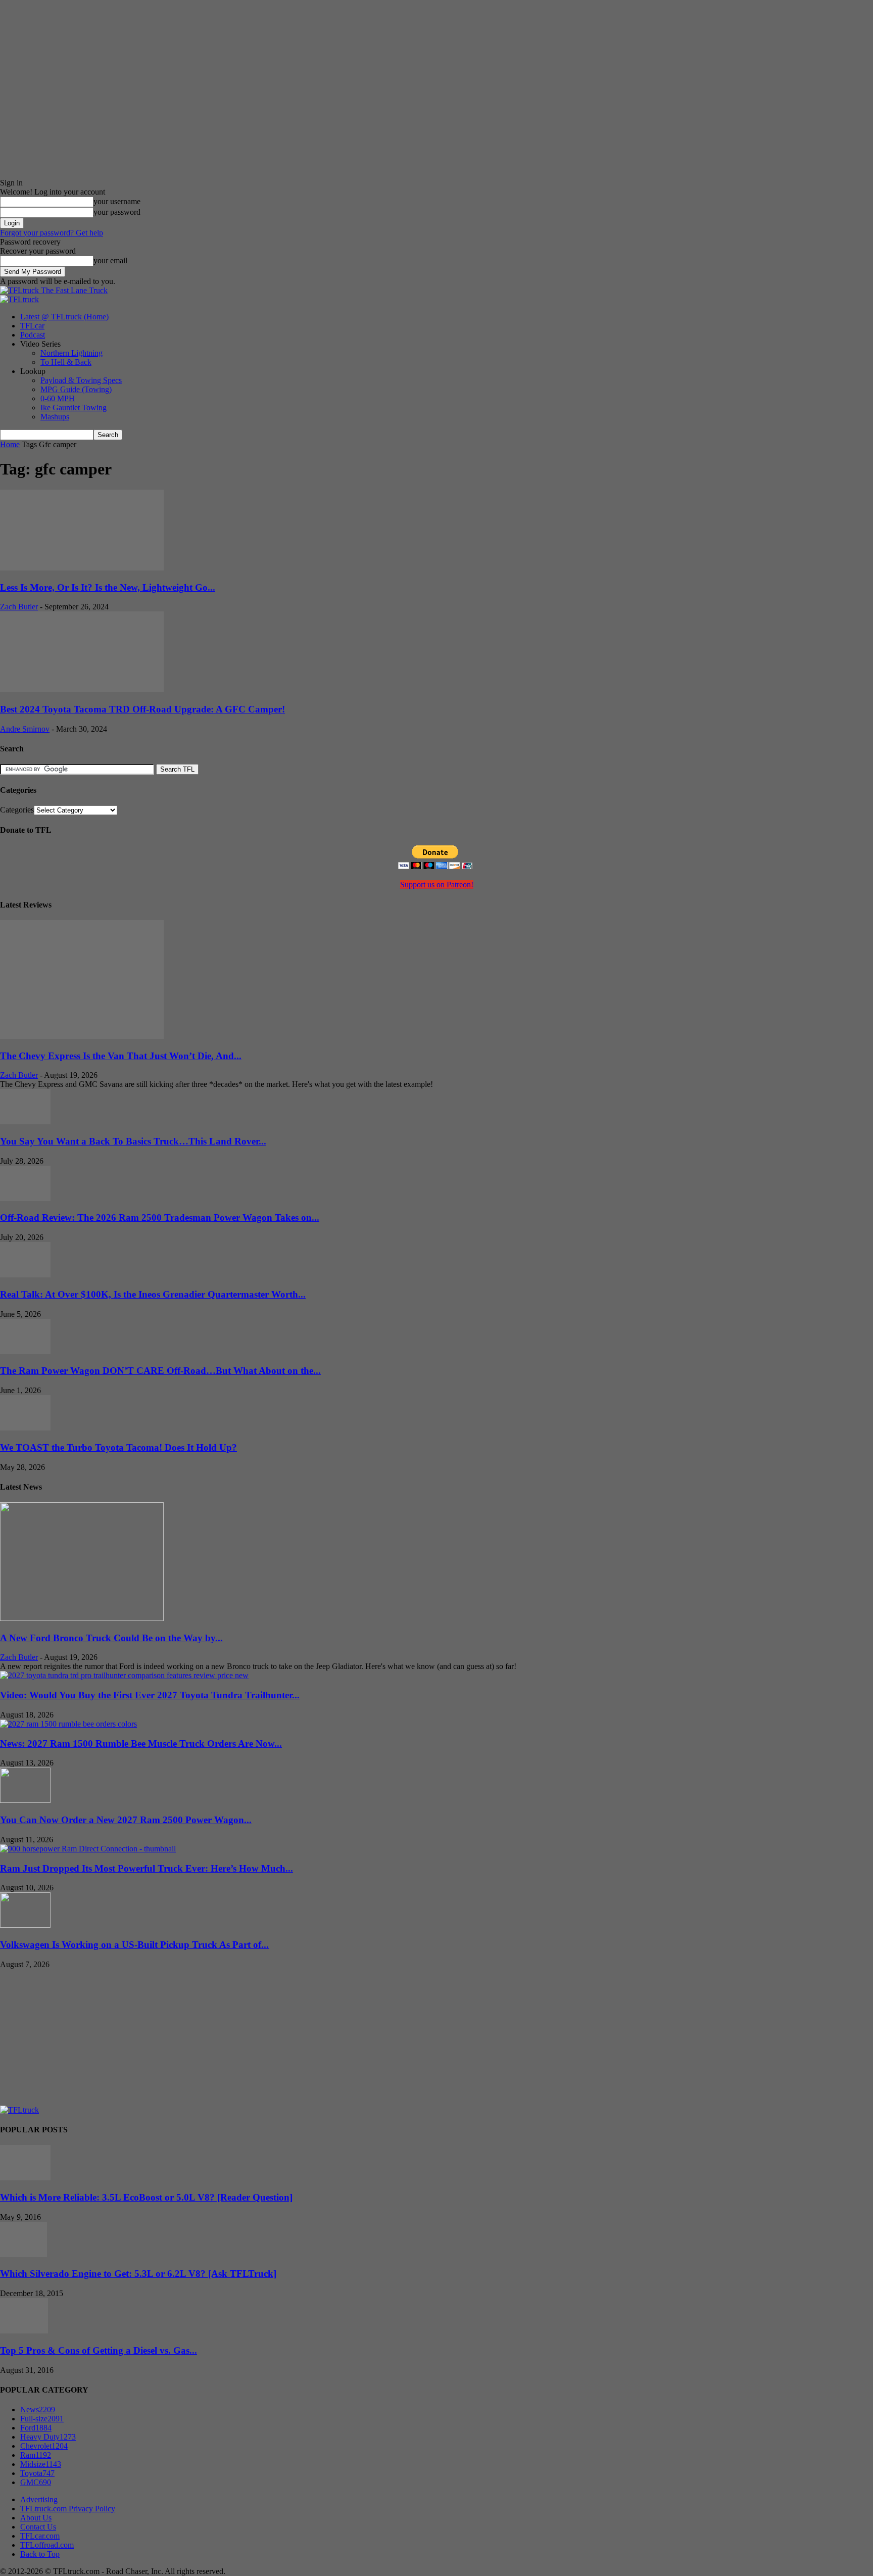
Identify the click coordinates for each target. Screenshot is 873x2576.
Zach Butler (19, 607)
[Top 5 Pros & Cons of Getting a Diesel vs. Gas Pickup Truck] (24, 2331)
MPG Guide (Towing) (76, 389)
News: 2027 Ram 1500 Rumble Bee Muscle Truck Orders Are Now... (141, 1744)
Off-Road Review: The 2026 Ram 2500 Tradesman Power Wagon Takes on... (160, 1218)
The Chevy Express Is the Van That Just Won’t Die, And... (121, 1056)
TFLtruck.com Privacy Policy (68, 2509)
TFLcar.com (40, 2536)
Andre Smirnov (25, 729)
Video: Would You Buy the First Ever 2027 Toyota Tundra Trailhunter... (150, 1695)
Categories (17, 810)
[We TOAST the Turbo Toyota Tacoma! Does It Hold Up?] (25, 1428)
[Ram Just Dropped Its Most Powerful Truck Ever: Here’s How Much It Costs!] (88, 1849)
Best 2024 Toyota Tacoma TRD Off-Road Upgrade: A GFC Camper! (142, 709)
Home (10, 444)
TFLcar (32, 326)
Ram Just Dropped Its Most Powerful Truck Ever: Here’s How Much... (147, 1868)
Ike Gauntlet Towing (74, 408)
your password (117, 212)
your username (117, 201)
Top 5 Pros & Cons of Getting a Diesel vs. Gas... (99, 2350)
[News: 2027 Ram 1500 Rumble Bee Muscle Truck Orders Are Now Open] (68, 1724)
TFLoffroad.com (47, 2545)
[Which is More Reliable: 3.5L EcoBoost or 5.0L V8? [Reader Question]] (25, 2178)
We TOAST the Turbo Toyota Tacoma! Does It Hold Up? (118, 1447)
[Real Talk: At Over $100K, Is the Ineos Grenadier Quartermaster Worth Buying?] (25, 1275)
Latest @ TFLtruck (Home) (64, 317)
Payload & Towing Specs (81, 380)
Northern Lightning (71, 353)
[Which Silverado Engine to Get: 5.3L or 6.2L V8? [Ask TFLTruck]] (23, 2254)
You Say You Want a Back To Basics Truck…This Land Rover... (133, 1141)
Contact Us (38, 2527)
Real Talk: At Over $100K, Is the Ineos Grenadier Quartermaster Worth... (153, 1294)
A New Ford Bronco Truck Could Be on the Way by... (111, 1638)
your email (110, 260)
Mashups (55, 417)
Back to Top (40, 2554)
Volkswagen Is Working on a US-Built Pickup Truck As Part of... (134, 1945)
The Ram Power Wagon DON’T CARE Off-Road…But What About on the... (160, 1371)
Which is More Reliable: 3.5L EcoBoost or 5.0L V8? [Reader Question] (146, 2197)
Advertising (39, 2499)
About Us (36, 2518)
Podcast (33, 335)
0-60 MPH (58, 398)
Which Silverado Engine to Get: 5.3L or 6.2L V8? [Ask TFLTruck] (138, 2274)
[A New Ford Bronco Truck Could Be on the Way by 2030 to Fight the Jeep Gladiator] (82, 1618)
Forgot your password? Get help (52, 233)
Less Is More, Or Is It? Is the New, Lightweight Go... (108, 587)
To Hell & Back (66, 362)
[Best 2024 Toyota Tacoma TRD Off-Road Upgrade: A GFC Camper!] (82, 689)
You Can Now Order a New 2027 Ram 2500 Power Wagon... (126, 1820)
